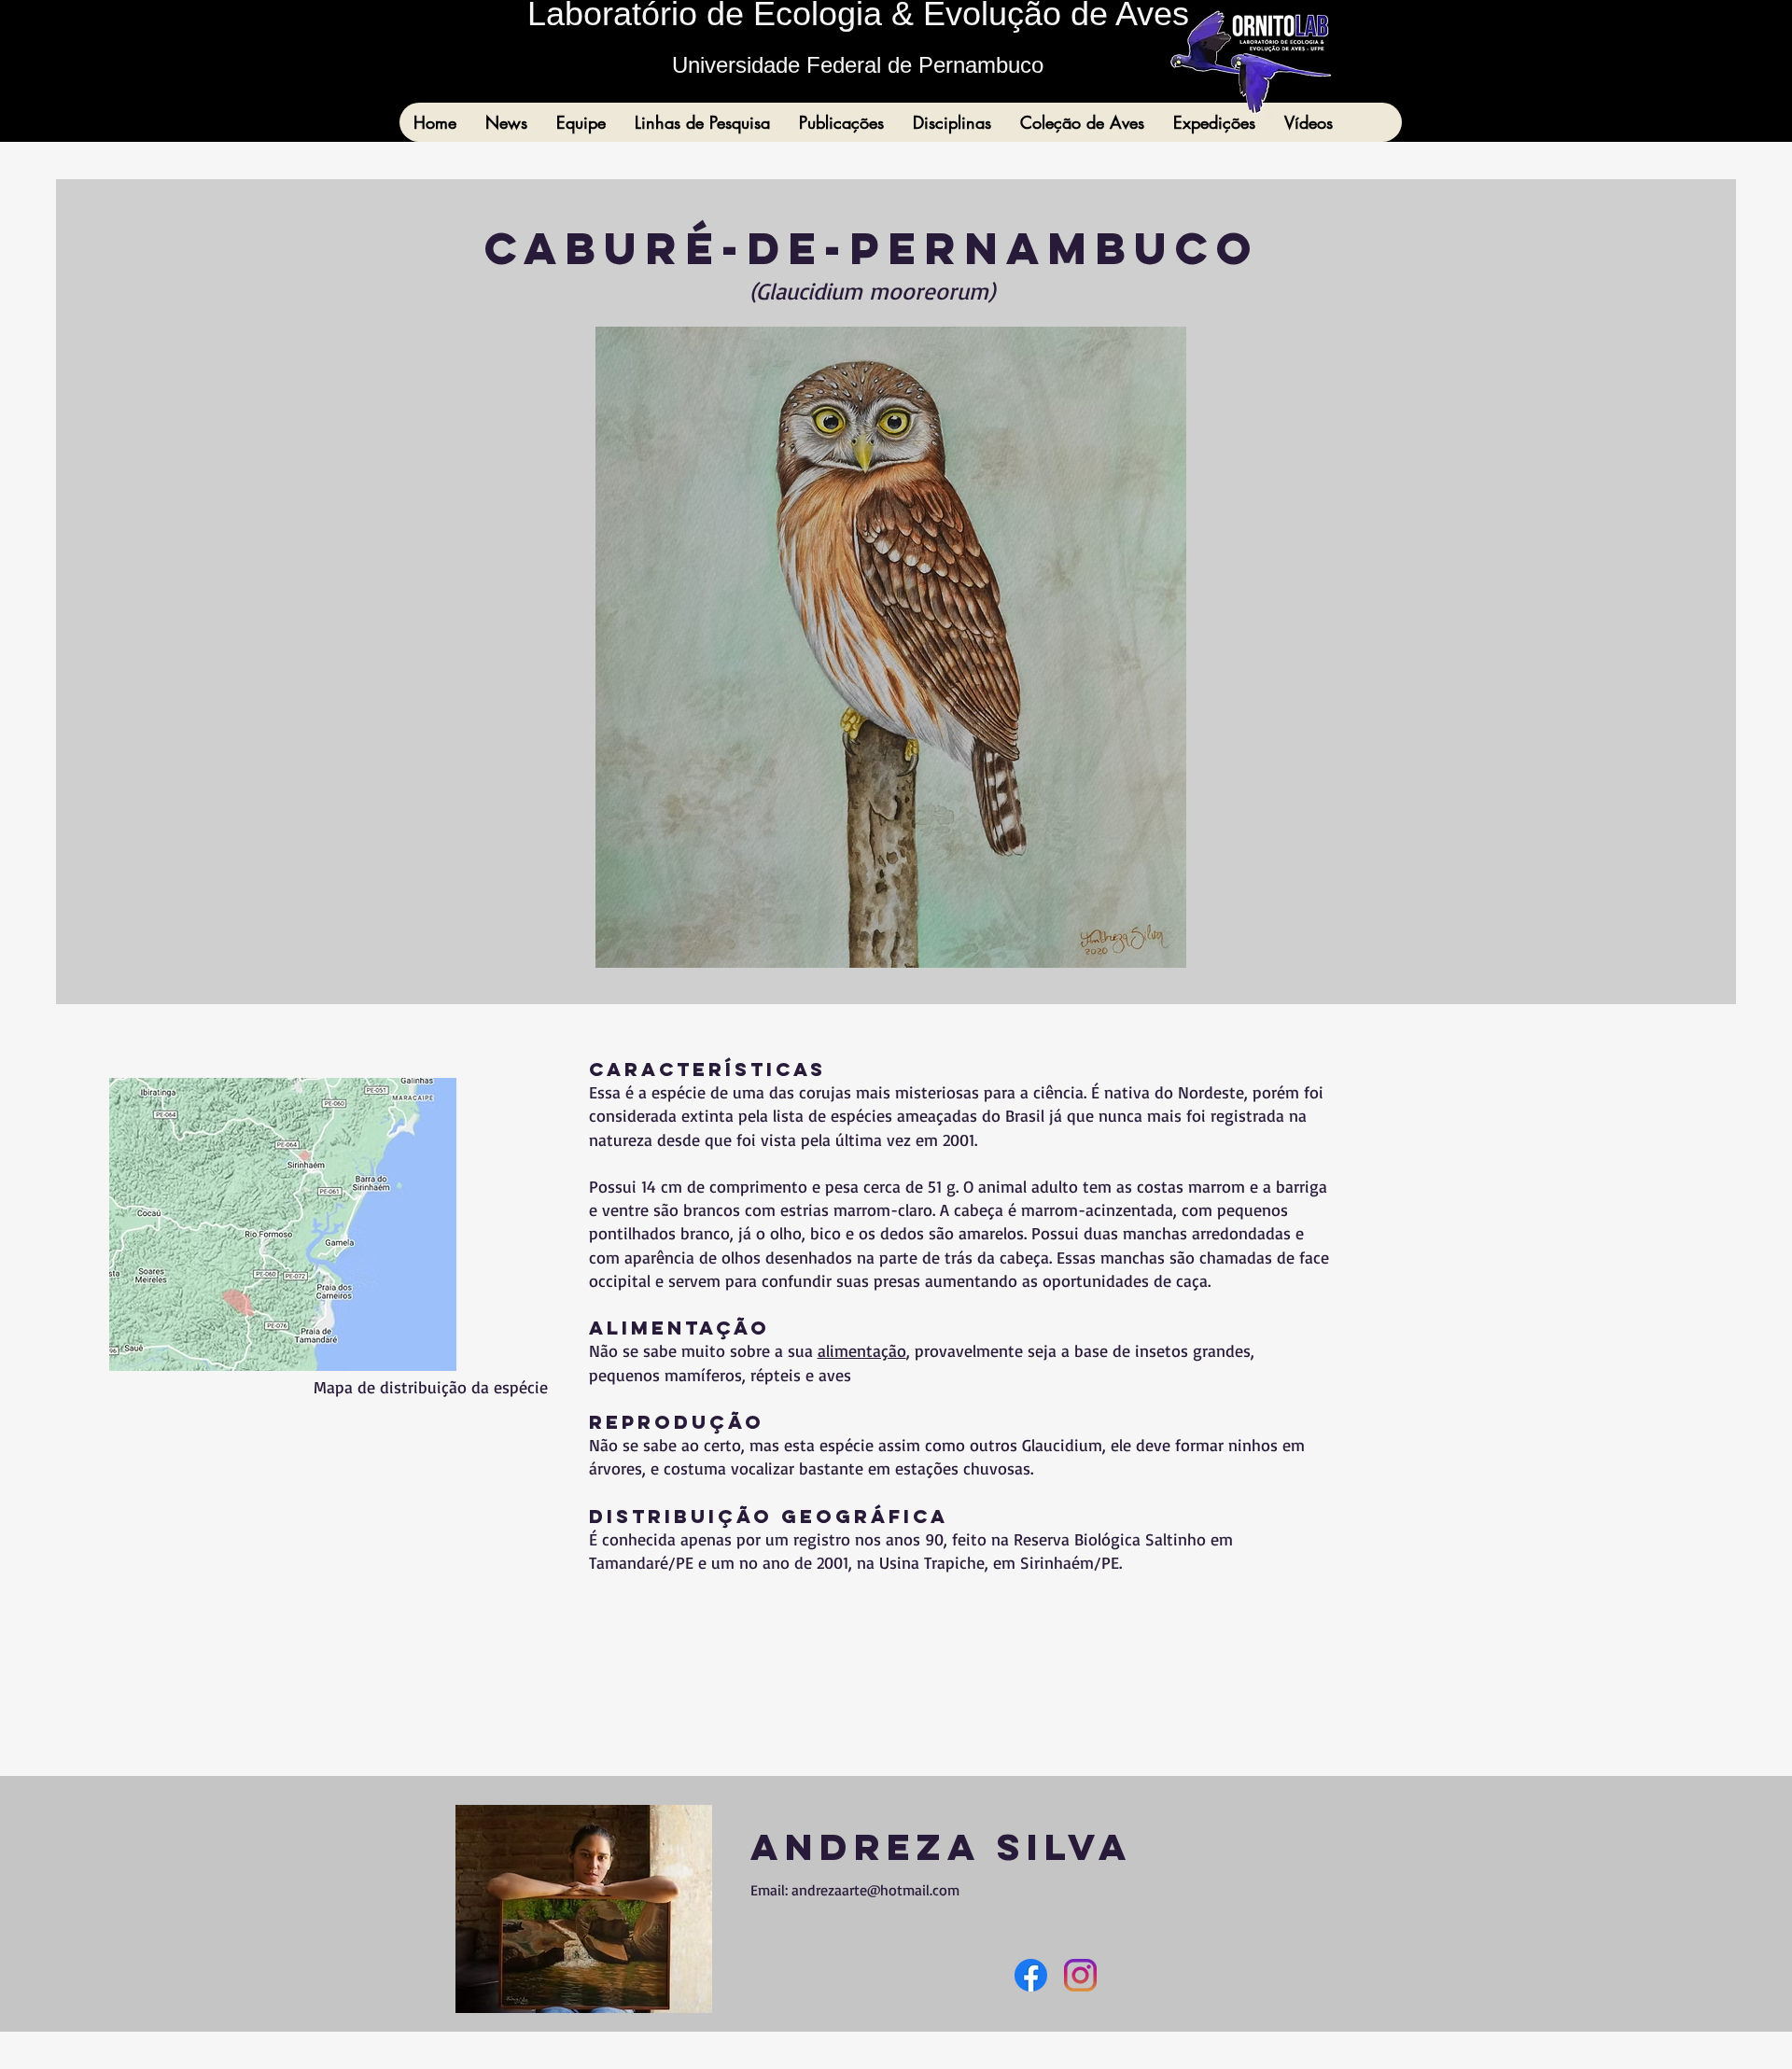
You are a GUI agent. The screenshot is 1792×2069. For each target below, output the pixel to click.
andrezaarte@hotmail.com (875, 1890)
